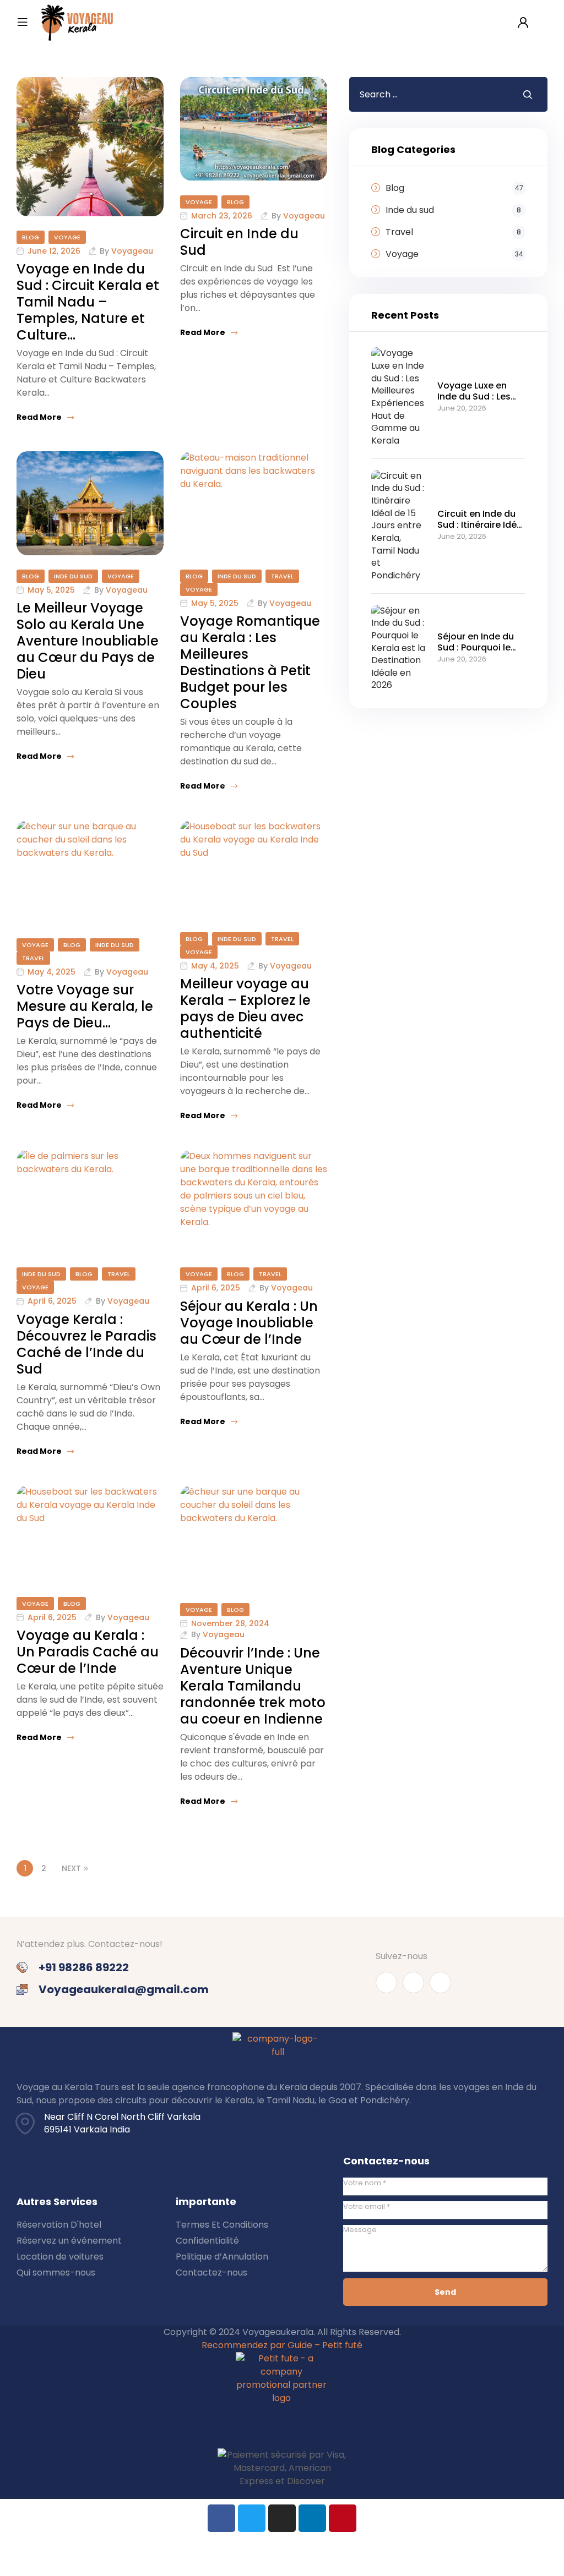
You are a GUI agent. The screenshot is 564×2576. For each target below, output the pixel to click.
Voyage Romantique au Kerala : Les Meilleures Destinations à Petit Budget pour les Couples (250, 662)
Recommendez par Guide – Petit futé (282, 2345)
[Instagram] (413, 1982)
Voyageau (132, 251)
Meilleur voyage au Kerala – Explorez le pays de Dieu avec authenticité (245, 1008)
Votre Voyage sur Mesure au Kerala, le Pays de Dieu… (85, 1006)
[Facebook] (221, 2518)
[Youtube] (386, 1982)
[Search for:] (427, 94)
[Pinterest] (343, 2518)
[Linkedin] (312, 2518)
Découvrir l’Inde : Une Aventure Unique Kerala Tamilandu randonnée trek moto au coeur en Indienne (253, 1686)
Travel (282, 576)
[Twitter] (252, 2518)
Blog (31, 237)
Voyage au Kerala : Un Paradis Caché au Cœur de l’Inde (88, 1652)
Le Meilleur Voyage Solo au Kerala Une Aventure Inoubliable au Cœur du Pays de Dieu (88, 641)
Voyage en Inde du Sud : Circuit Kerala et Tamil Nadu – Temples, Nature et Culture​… (88, 302)
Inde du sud (73, 576)
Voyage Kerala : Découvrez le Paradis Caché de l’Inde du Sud (86, 1344)
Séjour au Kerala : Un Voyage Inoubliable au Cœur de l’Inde (249, 1323)
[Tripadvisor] (440, 1982)
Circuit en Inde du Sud (239, 242)
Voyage (67, 237)
